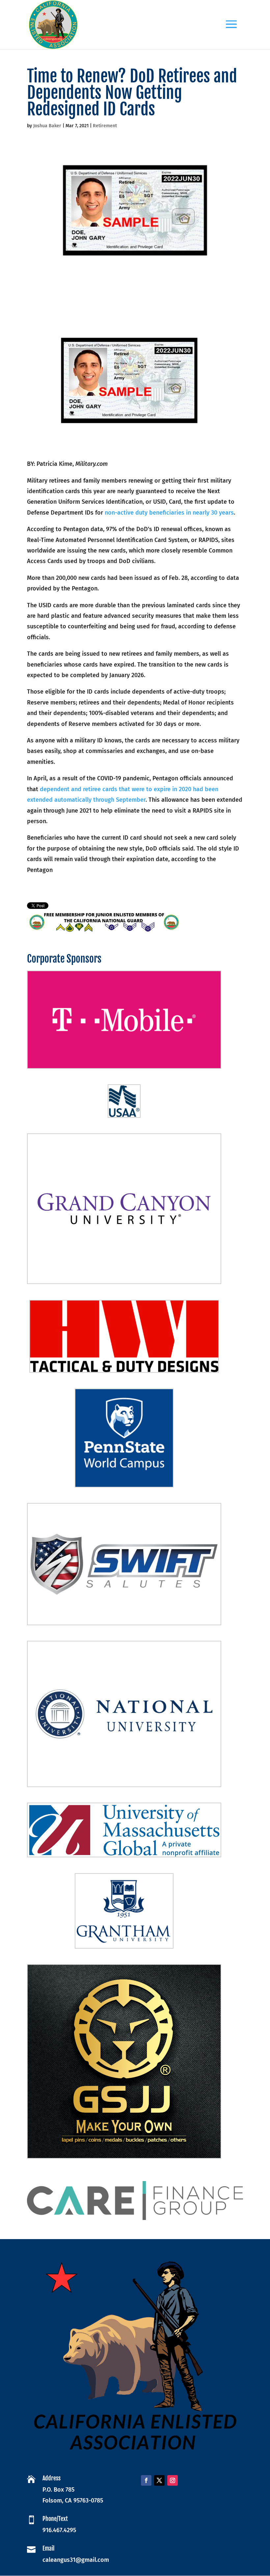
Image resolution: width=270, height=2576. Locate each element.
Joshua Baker (47, 126)
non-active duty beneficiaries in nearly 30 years (169, 513)
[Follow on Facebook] (146, 2480)
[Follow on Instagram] (173, 2480)
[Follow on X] (159, 2480)
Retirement (105, 126)
